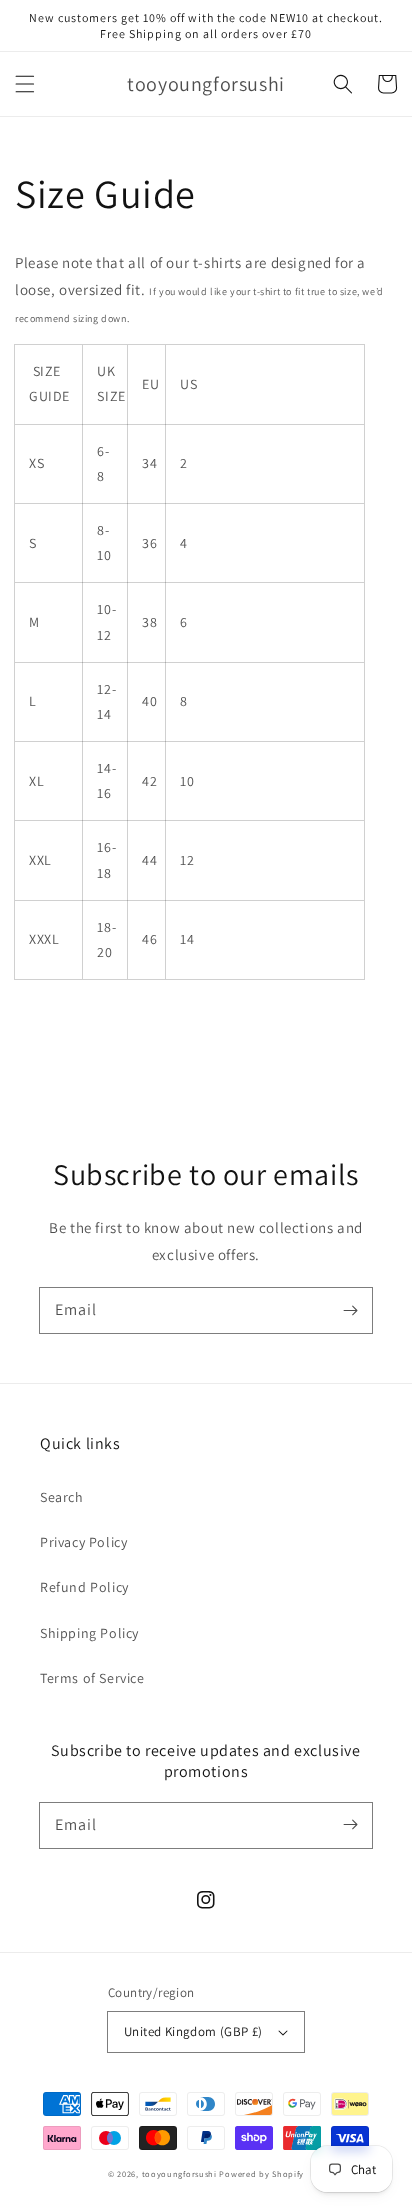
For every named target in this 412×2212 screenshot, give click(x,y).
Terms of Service (92, 1678)
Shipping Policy (89, 1633)
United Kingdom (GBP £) (193, 2031)
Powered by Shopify (261, 2173)
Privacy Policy (83, 1542)
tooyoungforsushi (179, 2173)
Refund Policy (84, 1587)
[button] (25, 84)
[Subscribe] (350, 1310)
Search (62, 1497)
